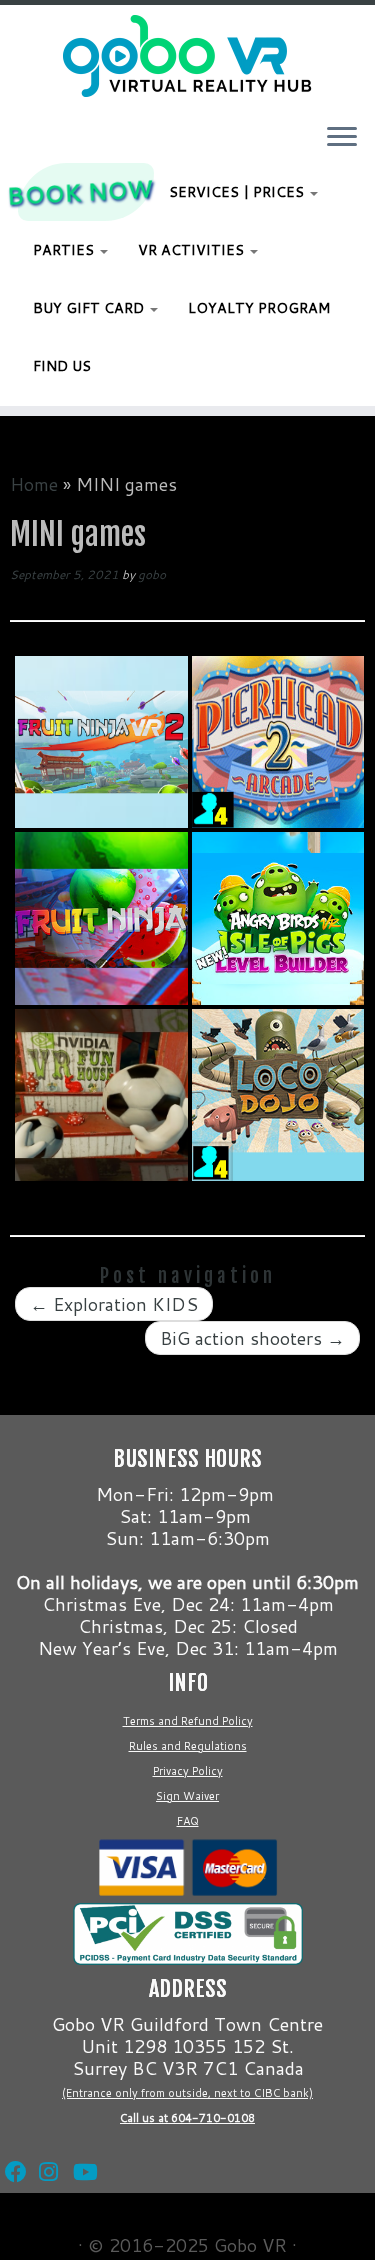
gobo (152, 574)
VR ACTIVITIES (193, 250)
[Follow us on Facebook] (12, 2147)
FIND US (62, 366)
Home (34, 484)
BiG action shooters (252, 1338)
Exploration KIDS (114, 1304)
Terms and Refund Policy (188, 1721)
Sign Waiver (187, 1796)
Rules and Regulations (188, 1746)
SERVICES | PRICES (238, 192)
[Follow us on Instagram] (46, 2147)
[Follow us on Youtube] (80, 2147)
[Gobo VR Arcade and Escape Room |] (187, 56)
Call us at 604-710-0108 (187, 2118)
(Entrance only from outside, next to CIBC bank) (187, 2093)
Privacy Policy (188, 1771)
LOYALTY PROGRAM (259, 308)
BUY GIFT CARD (90, 308)
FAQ (188, 1821)
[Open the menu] (342, 138)
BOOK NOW (80, 192)
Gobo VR (250, 2245)
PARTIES (65, 250)
